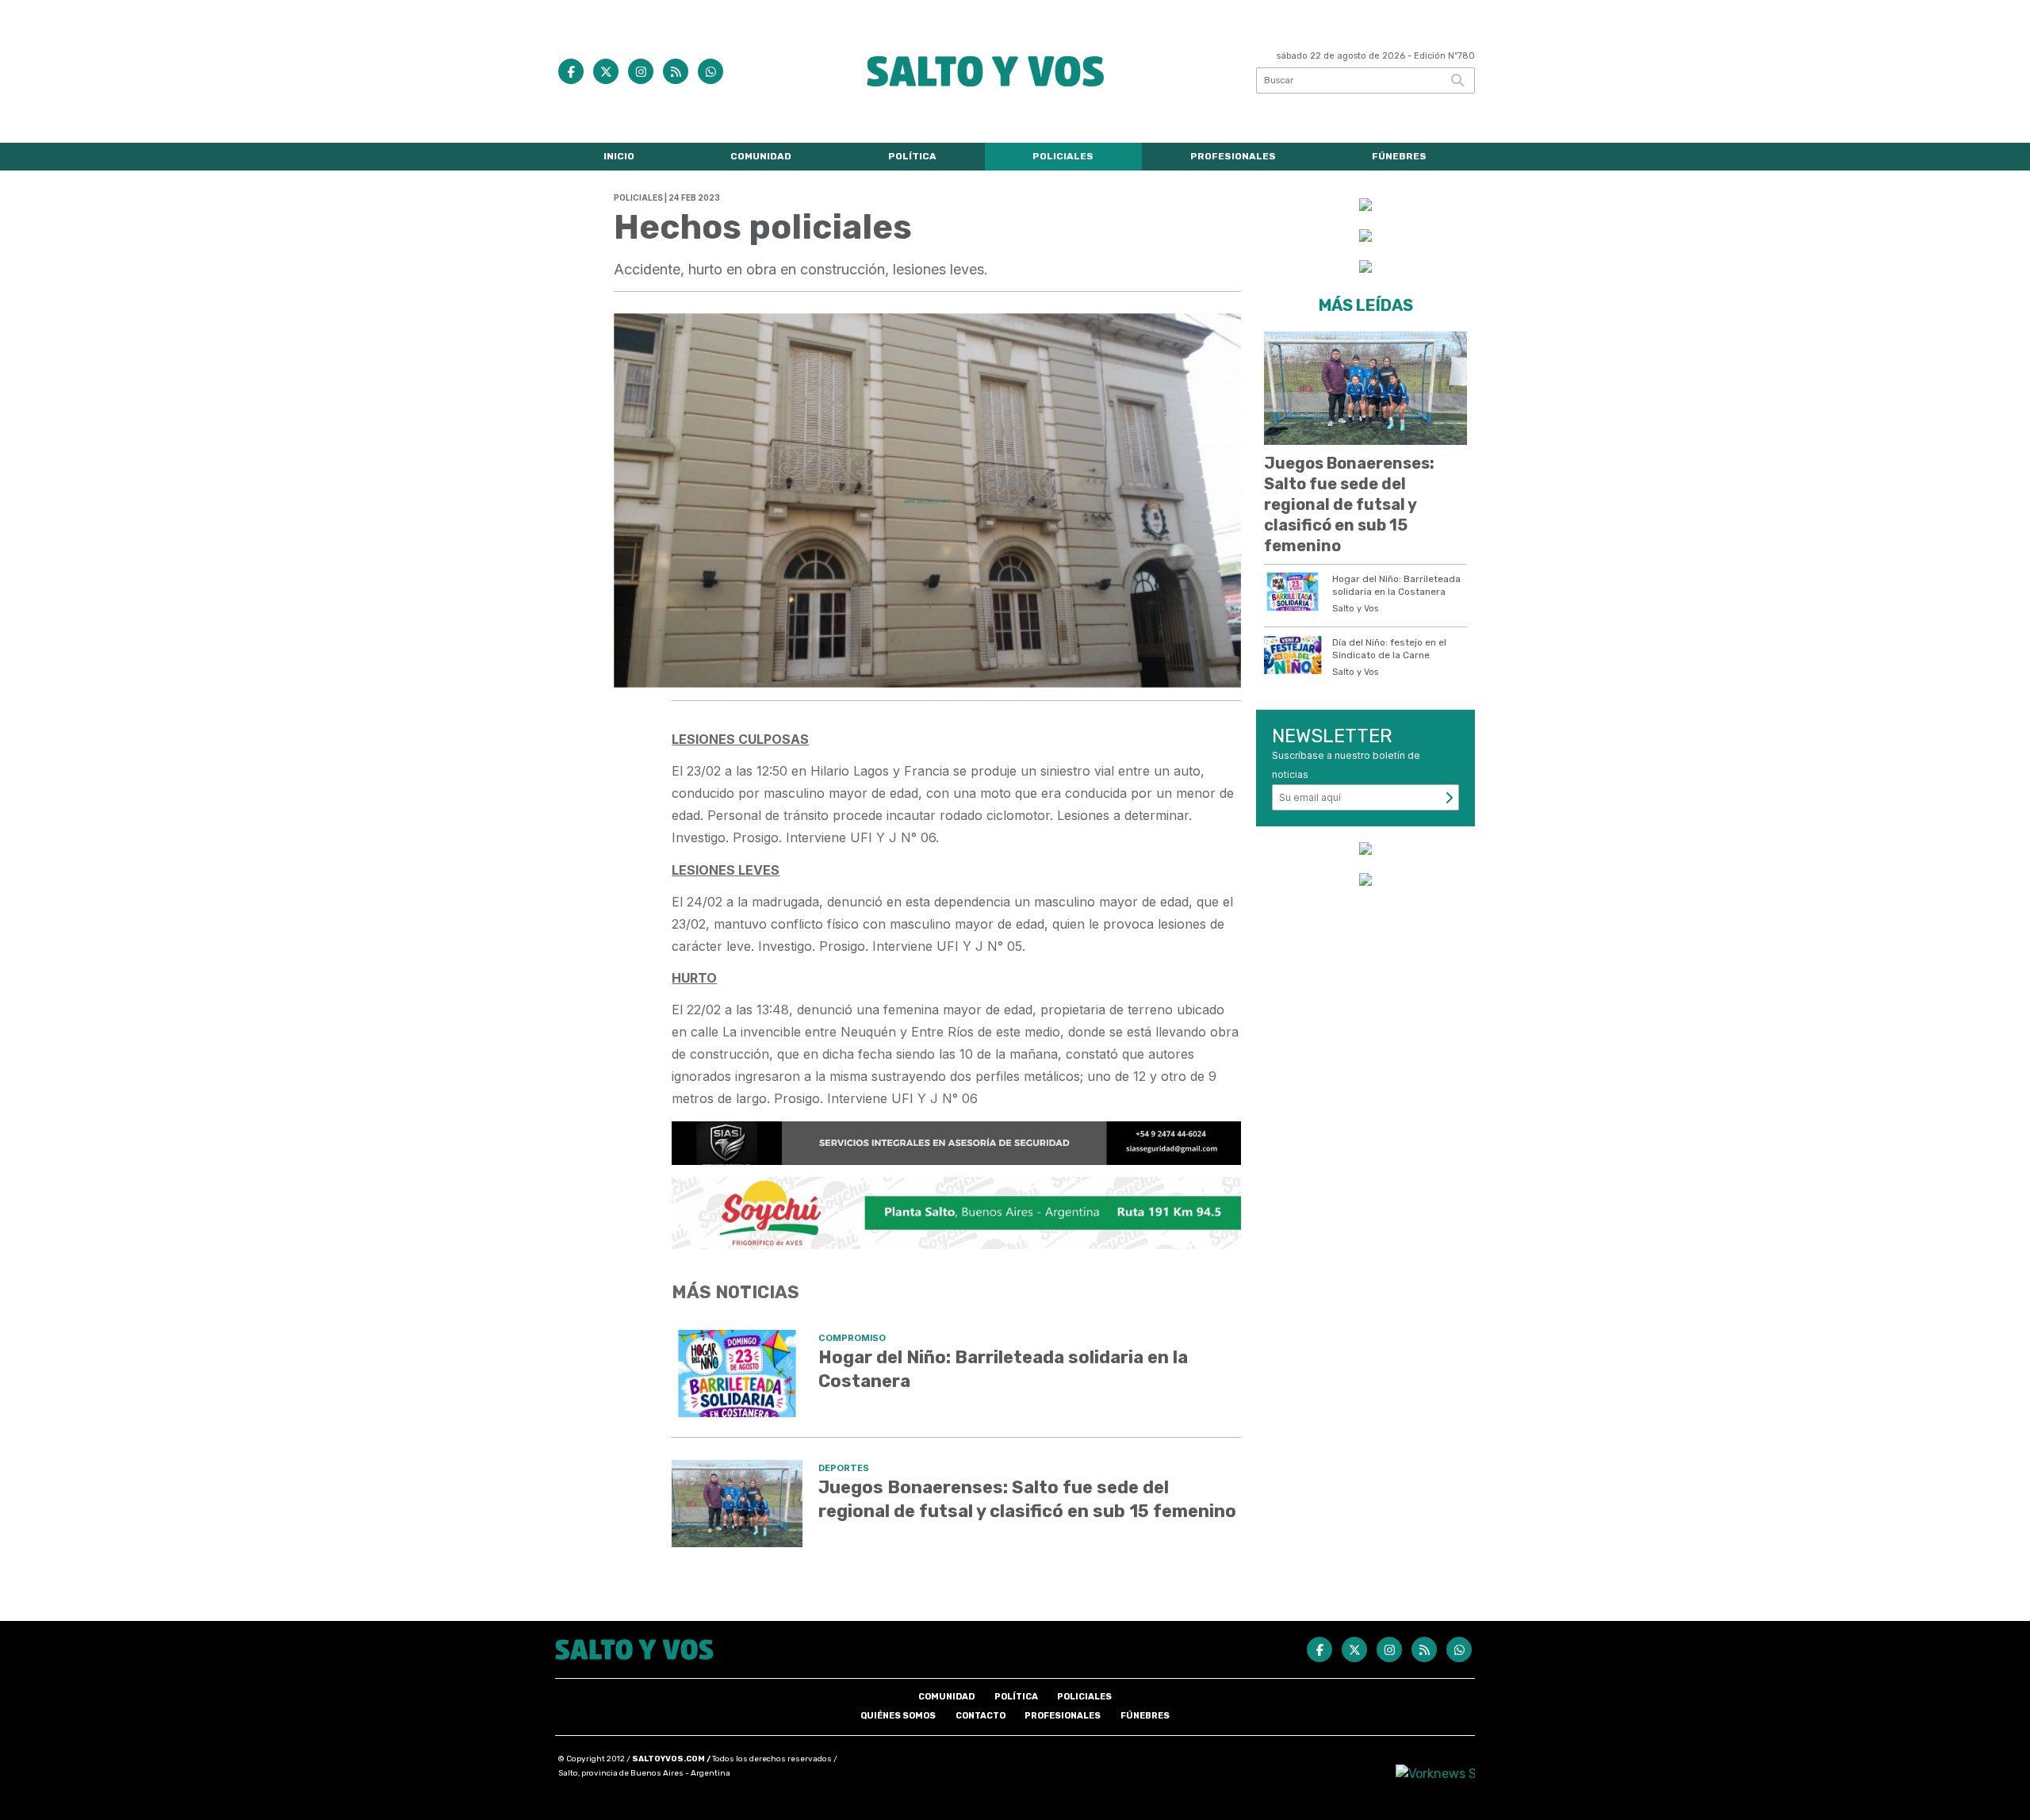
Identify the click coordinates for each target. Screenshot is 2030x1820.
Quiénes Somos (898, 1716)
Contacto (981, 1716)
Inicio (619, 156)
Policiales (1063, 156)
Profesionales (1233, 156)
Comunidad (761, 156)
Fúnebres (1399, 156)
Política (912, 156)
